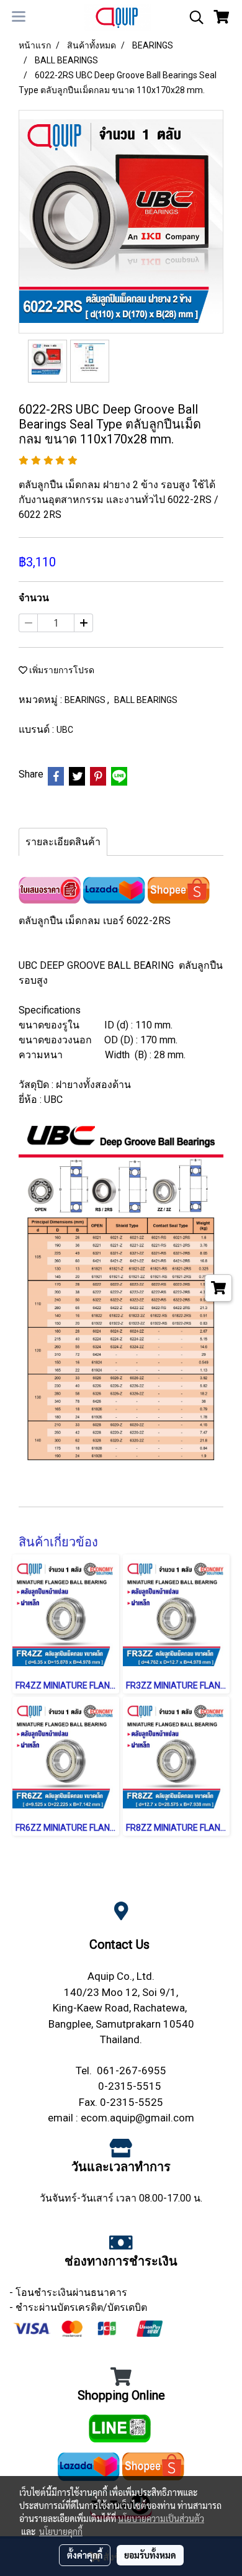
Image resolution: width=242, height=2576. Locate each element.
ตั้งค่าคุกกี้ (85, 2555)
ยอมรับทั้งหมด (150, 2555)
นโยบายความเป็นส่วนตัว (161, 2518)
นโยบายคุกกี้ (61, 2531)
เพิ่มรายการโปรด (61, 670)
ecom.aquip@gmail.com (137, 2118)
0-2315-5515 (130, 2086)
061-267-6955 (132, 2070)
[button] (192, 17)
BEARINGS (86, 700)
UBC (65, 730)
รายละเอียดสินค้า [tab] (63, 842)
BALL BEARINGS (146, 700)
